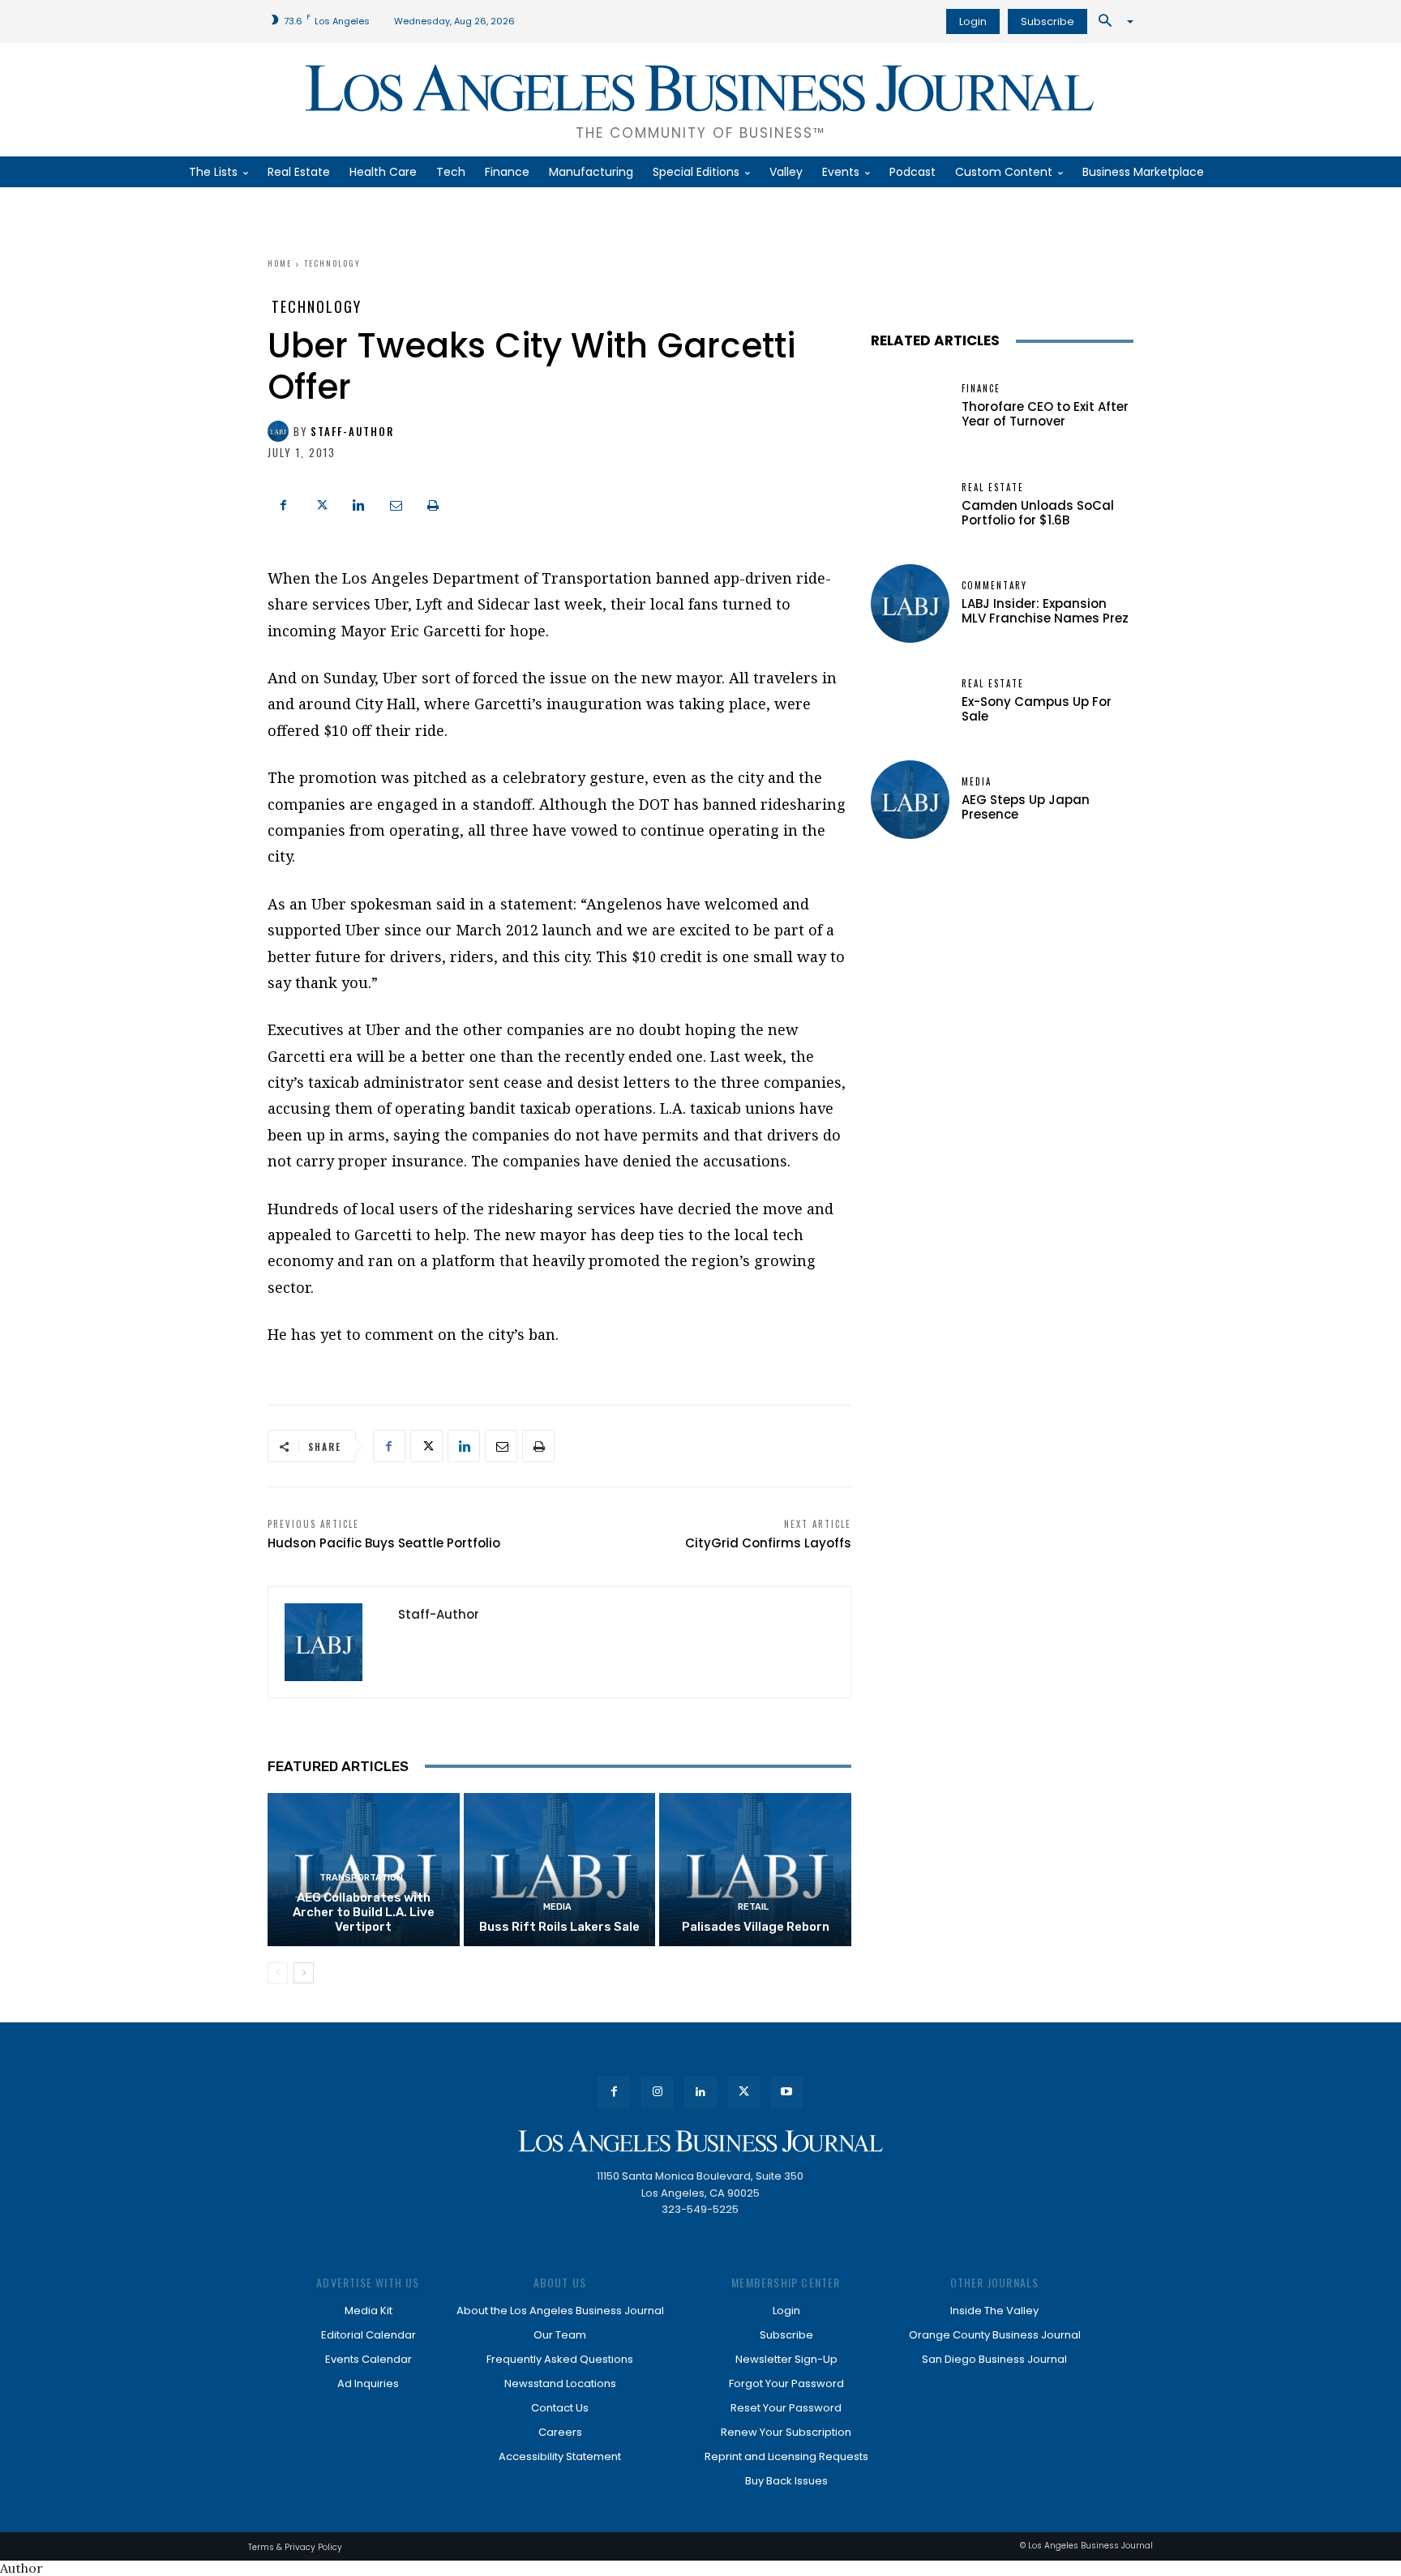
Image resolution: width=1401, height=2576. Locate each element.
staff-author (352, 432)
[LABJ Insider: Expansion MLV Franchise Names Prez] (910, 603)
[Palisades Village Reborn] (755, 1870)
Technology (332, 263)
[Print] (433, 503)
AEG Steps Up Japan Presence (1026, 807)
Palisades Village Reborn (756, 1927)
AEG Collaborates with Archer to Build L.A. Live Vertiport (364, 1912)
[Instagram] (657, 2092)
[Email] (396, 503)
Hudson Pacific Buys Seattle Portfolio (384, 1543)
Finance (981, 389)
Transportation (361, 1878)
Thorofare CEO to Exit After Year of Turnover (1045, 414)
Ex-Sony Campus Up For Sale (1037, 709)
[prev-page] (278, 1973)
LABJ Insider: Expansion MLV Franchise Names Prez (1045, 611)
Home (280, 263)
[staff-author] (281, 431)
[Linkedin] (358, 503)
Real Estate (993, 488)
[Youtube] (787, 2092)
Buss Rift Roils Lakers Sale (559, 1927)
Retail (753, 1907)
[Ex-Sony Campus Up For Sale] (910, 702)
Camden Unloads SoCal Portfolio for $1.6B (1038, 513)
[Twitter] (321, 503)
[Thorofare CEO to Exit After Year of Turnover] (910, 407)
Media (557, 1907)
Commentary (994, 586)
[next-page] (304, 1973)
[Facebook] (284, 503)
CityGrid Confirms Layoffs (768, 1543)
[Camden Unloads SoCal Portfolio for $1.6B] (910, 505)
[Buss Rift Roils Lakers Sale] (560, 1870)
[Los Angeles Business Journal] (700, 2141)
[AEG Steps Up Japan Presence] (910, 800)
